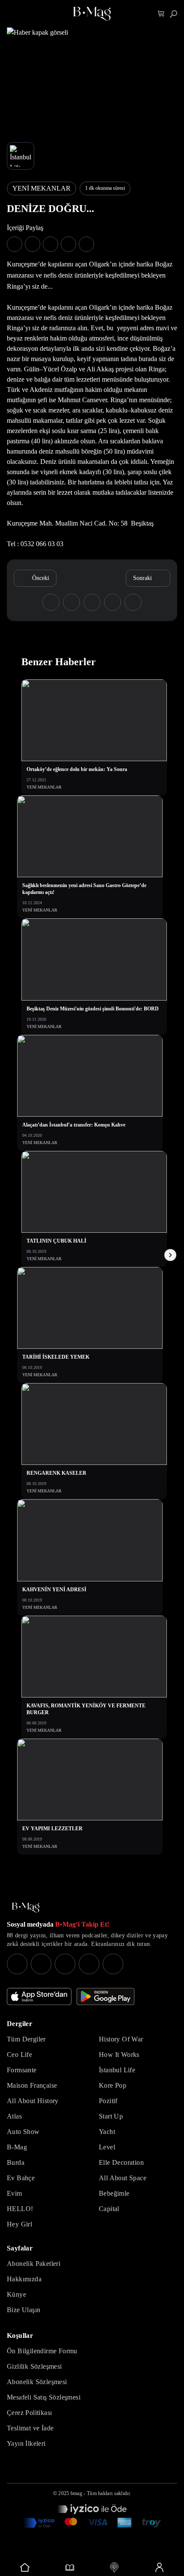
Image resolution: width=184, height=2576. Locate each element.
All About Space (123, 2178)
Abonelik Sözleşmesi (37, 2382)
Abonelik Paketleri (34, 2264)
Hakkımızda (24, 2279)
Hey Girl (19, 2224)
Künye (16, 2294)
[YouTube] (41, 1964)
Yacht (107, 2132)
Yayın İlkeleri (26, 2443)
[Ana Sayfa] (26, 1908)
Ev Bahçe (21, 2178)
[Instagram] (17, 1964)
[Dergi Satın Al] (70, 2567)
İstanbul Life (117, 2070)
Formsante (22, 2070)
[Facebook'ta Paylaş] (15, 244)
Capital (109, 2209)
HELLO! (20, 2209)
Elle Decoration (121, 2162)
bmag (76, 2493)
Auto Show (23, 2132)
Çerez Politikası (29, 2413)
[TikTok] (113, 1964)
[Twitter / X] (65, 1964)
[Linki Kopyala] (133, 602)
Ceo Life (19, 2055)
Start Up (111, 2116)
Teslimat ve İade (30, 2428)
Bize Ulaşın (24, 2310)
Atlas (14, 2116)
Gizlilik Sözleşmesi (34, 2366)
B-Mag (17, 2147)
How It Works (119, 2055)
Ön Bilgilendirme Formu (42, 2351)
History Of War (121, 2039)
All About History (33, 2101)
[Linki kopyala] (86, 244)
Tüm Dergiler (26, 2039)
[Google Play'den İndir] (105, 1996)
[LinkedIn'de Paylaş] (68, 244)
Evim (15, 2193)
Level (107, 2147)
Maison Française (32, 2085)
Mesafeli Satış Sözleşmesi (44, 2397)
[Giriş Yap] (159, 2567)
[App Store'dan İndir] (39, 1996)
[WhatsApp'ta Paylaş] (50, 244)
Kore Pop (113, 2085)
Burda (16, 2162)
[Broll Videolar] (114, 2567)
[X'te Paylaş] (33, 244)
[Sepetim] (161, 14)
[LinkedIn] (89, 1964)
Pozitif (108, 2101)
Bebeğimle (114, 2193)
